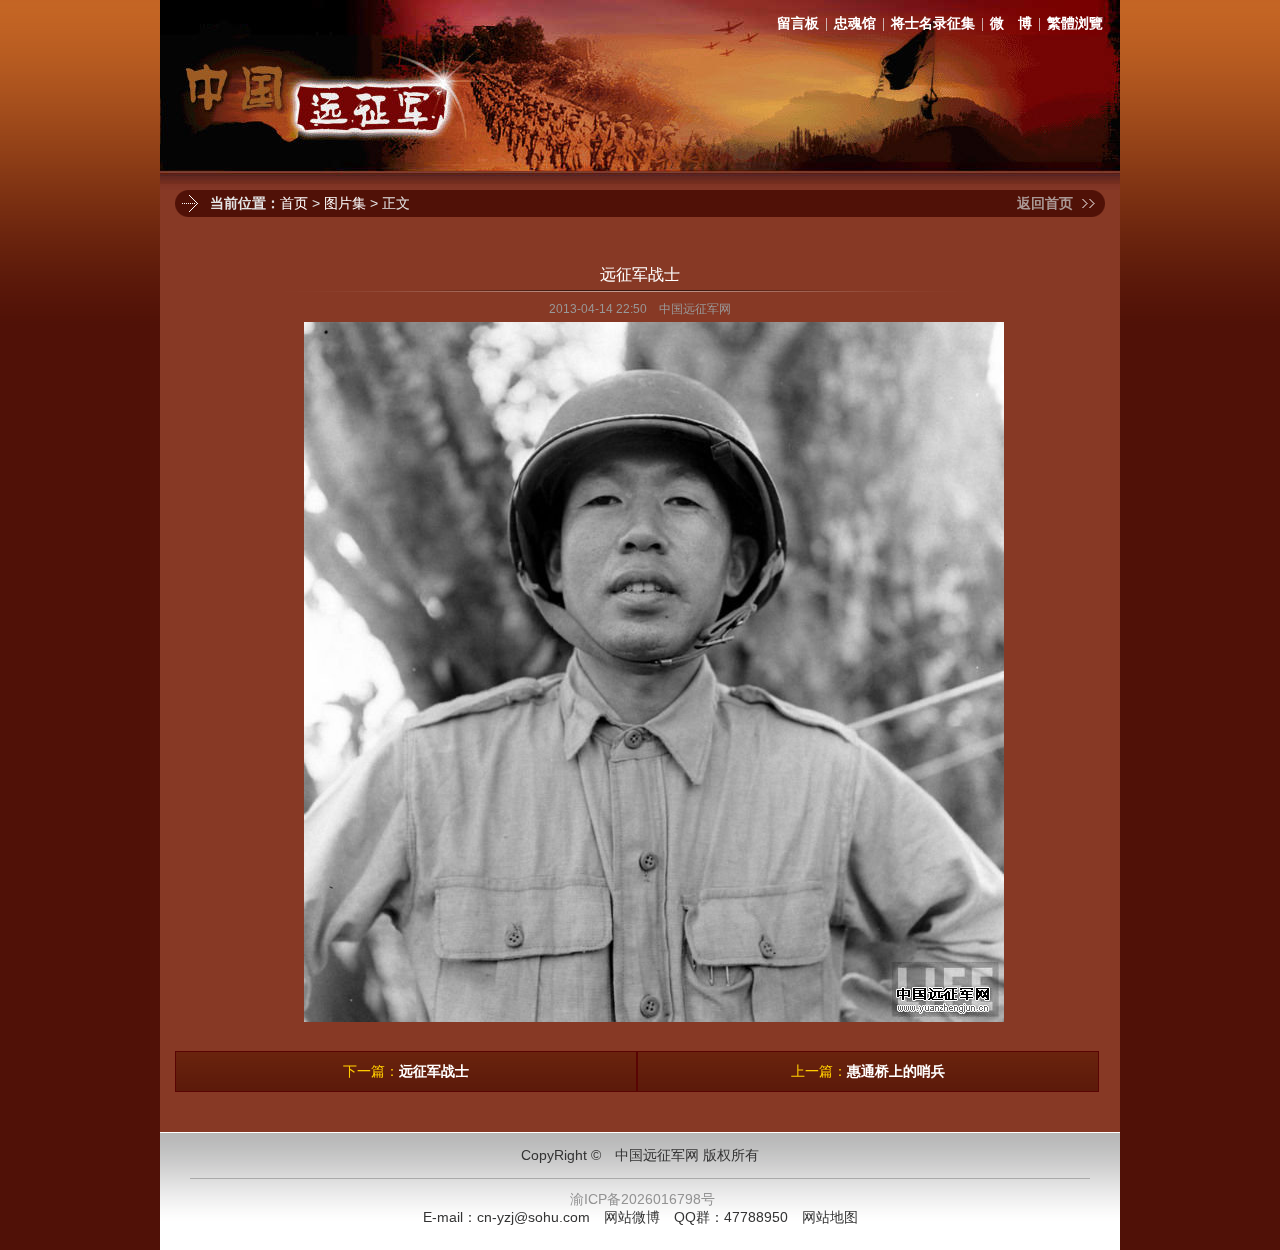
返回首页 (1045, 203)
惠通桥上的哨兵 (896, 1071)
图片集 (345, 203)
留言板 (798, 23)
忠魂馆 (855, 23)
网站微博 (632, 1217)
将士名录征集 (933, 23)
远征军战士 (434, 1071)
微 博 (1011, 23)
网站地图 (830, 1217)
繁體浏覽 (1075, 23)
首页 (294, 203)
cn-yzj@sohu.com (533, 1217)
